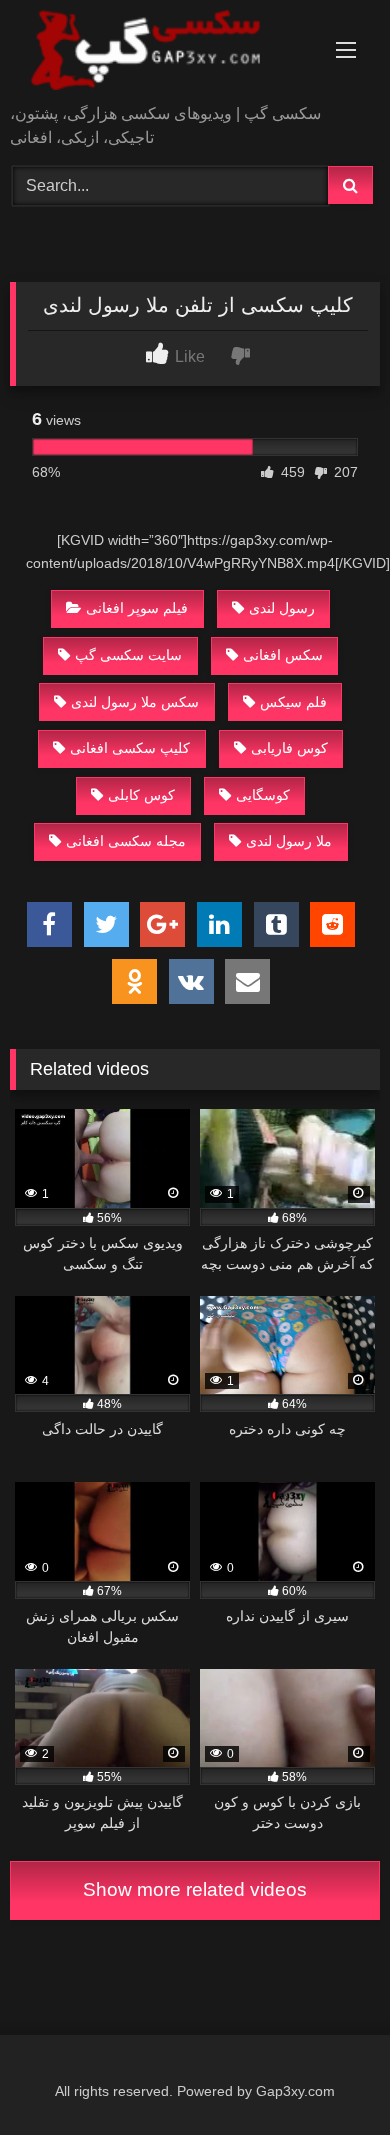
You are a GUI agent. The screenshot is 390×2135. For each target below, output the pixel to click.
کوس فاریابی (289, 748)
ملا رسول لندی (289, 841)
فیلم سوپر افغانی (137, 608)
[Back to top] (328, 2075)
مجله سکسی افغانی (126, 841)
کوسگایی (263, 795)
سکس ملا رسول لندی (135, 702)
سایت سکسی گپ (128, 655)
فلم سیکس (293, 702)
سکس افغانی (283, 655)
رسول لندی (282, 608)
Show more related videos (195, 1889)
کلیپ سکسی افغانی (130, 748)
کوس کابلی (141, 795)
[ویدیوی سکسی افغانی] (160, 53)
